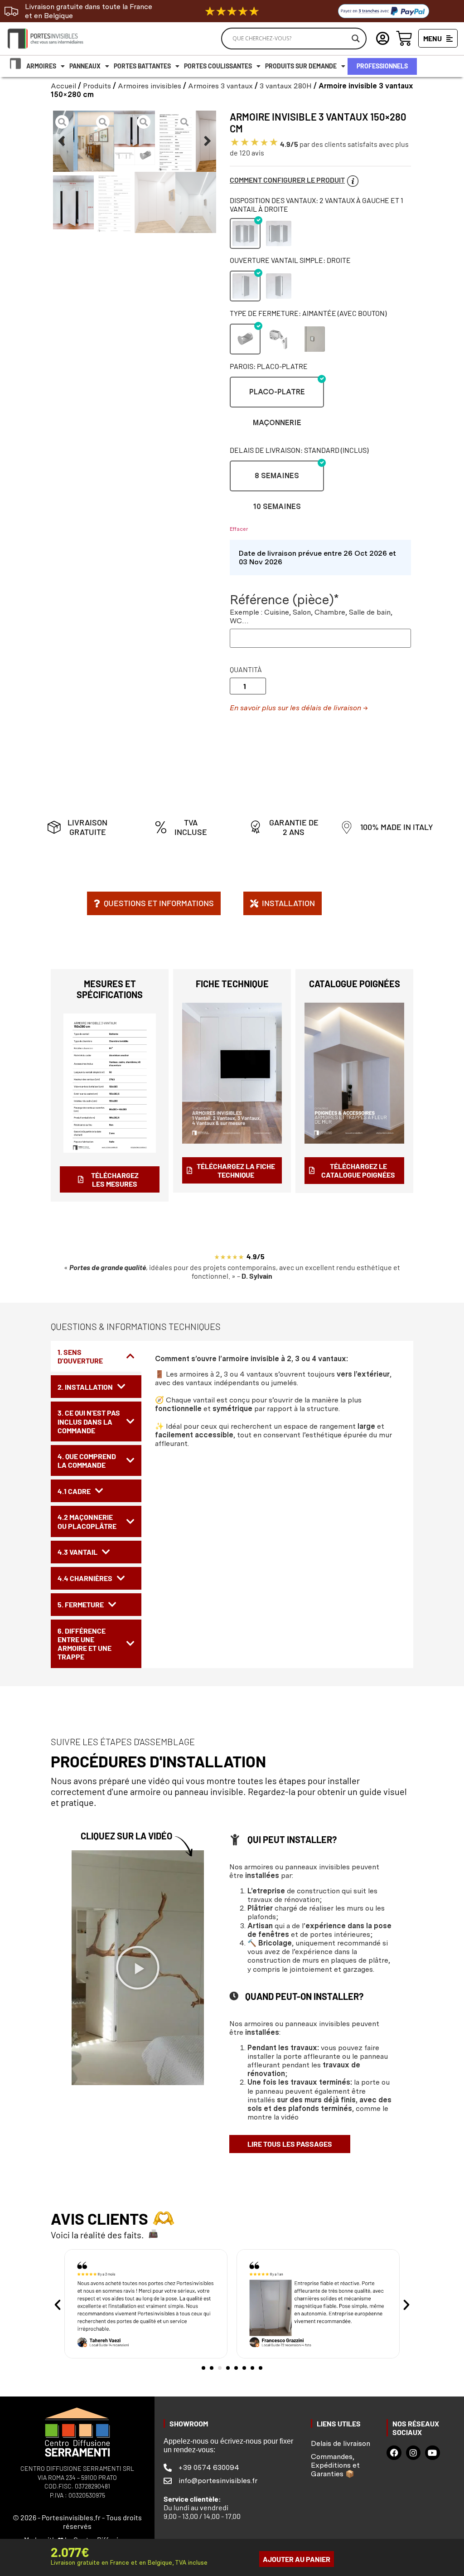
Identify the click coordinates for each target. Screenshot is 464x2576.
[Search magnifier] (356, 39)
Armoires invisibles (150, 86)
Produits (97, 86)
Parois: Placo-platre (269, 366)
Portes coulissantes (218, 66)
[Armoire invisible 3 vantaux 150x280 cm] (135, 138)
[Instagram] (413, 2453)
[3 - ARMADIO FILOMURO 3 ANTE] (53, 141)
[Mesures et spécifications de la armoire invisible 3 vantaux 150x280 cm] (175, 141)
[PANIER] (404, 38)
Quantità (246, 669)
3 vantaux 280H (286, 86)
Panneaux (85, 66)
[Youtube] (432, 2453)
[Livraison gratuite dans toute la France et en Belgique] (11, 11)
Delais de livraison (341, 2443)
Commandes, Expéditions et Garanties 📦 (335, 2465)
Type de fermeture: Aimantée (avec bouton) (308, 313)
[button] (62, 141)
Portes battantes (142, 66)
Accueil (63, 86)
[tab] (96, 1356)
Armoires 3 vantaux (220, 86)
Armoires (41, 66)
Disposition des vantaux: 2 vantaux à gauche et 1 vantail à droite (317, 204)
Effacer (239, 529)
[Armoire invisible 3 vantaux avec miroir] (94, 141)
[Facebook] (394, 2453)
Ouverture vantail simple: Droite (290, 260)
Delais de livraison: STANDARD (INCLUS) (299, 450)
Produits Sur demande (301, 66)
